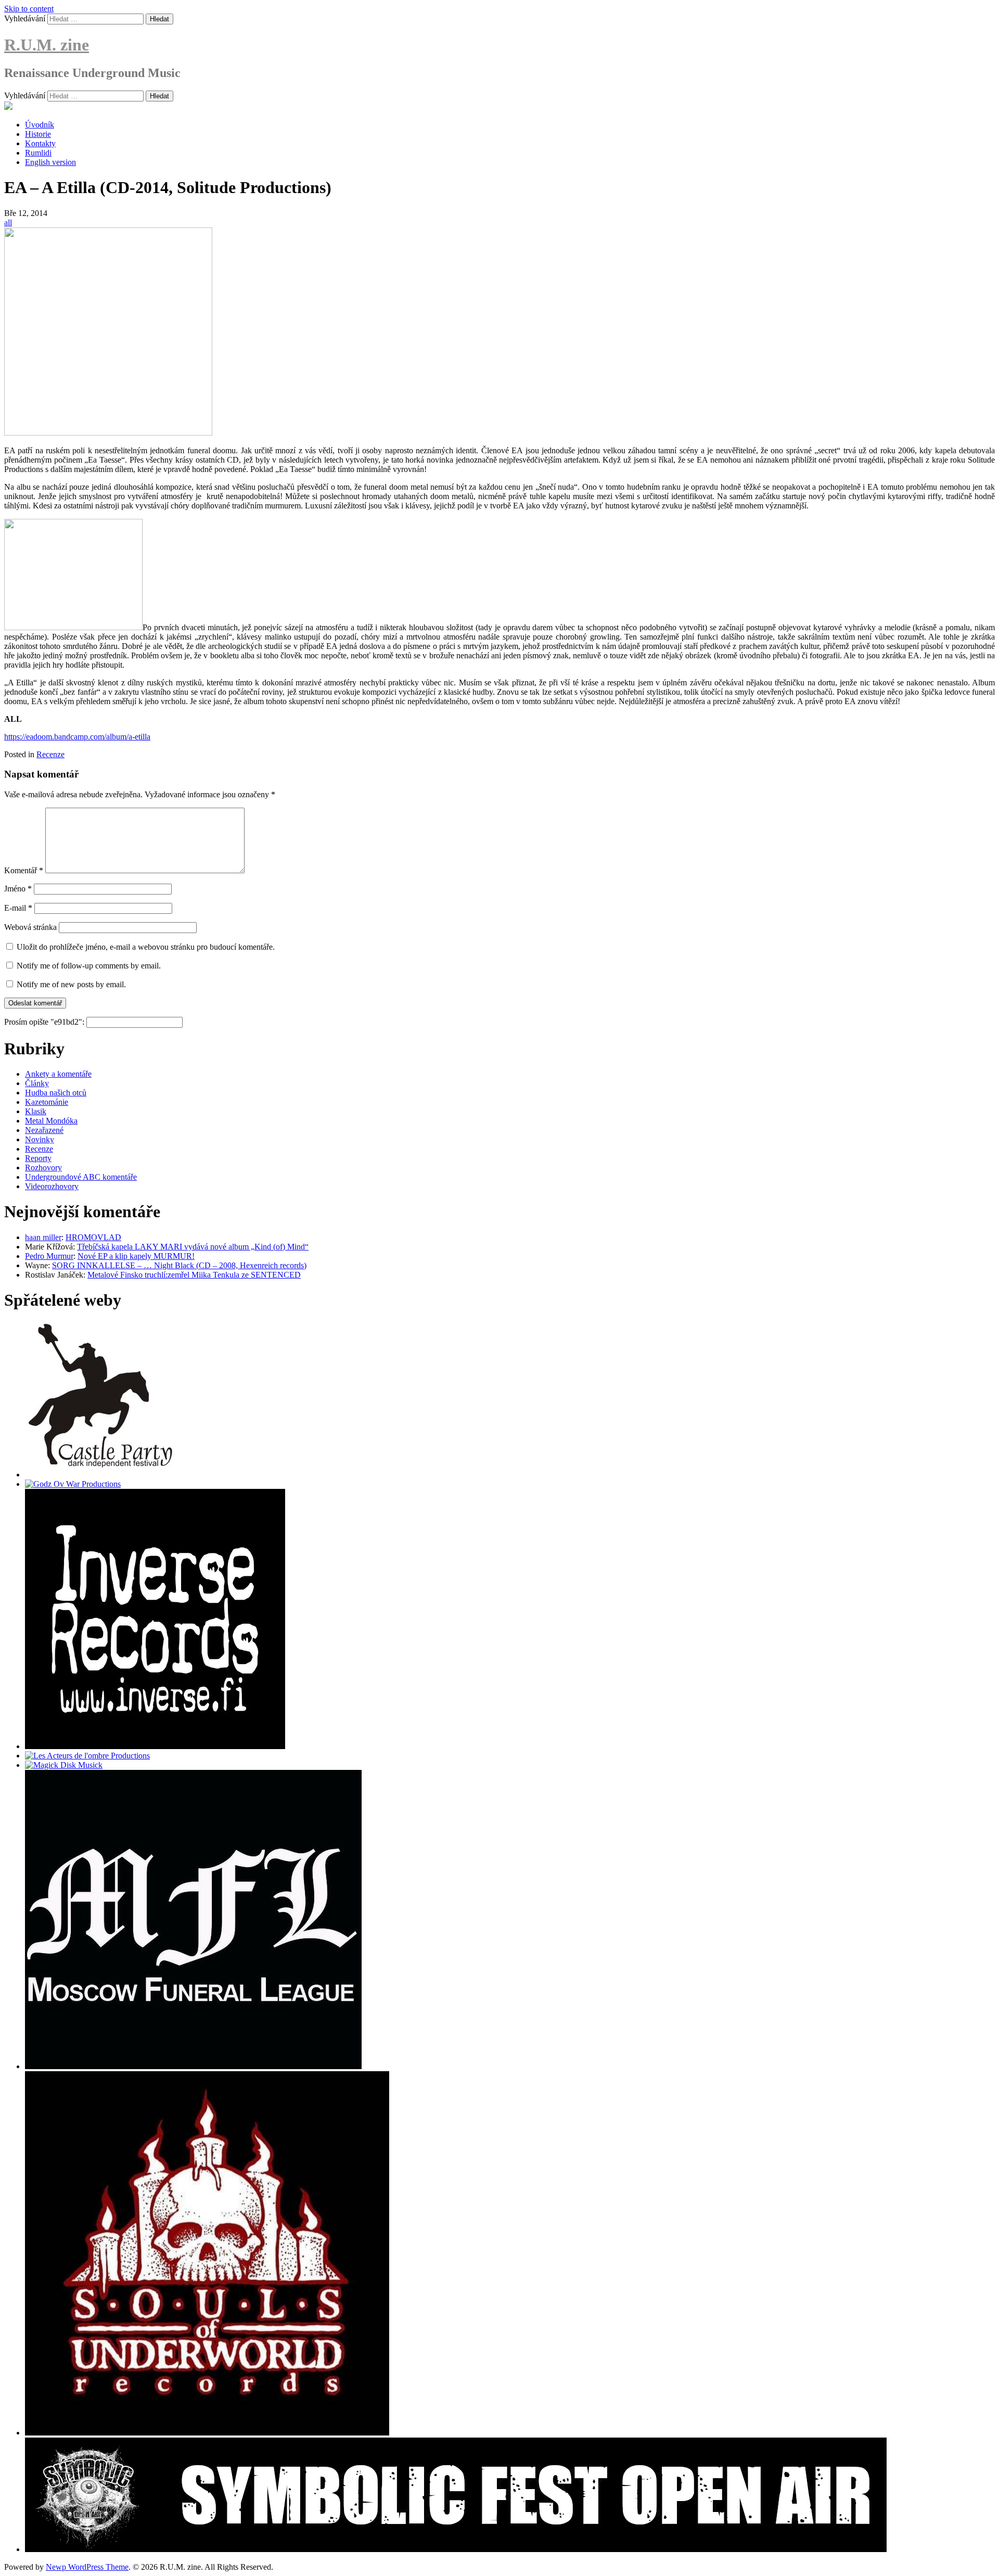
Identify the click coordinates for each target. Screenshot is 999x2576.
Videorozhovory (52, 1186)
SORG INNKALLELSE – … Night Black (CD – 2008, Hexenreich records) (179, 1265)
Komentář (24, 870)
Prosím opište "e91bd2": (45, 1022)
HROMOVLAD (93, 1237)
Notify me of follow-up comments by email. (89, 966)
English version (50, 162)
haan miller (43, 1237)
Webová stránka (30, 927)
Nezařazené (44, 1130)
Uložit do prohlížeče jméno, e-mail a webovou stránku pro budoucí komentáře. (146, 947)
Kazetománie (47, 1102)
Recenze (50, 754)
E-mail (18, 908)
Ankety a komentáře (58, 1074)
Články (37, 1083)
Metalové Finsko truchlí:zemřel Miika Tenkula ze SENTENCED (194, 1275)
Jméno (18, 889)
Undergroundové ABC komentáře (81, 1177)
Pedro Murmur (49, 1256)
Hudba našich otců (56, 1093)
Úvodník (40, 125)
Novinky (40, 1139)
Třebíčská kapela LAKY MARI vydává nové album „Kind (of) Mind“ (193, 1247)
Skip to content (29, 9)
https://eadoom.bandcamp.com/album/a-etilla (77, 737)
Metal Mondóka (51, 1121)
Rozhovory (43, 1168)
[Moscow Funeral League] (193, 2066)
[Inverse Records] (155, 1746)
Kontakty (40, 143)
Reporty (38, 1158)
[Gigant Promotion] (64, 1765)
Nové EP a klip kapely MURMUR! (136, 1256)
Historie (38, 134)
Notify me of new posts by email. (71, 984)
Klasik (36, 1111)
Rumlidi (38, 153)
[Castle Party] (100, 1475)
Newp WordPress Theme (87, 2567)
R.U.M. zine (47, 45)
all (8, 222)
